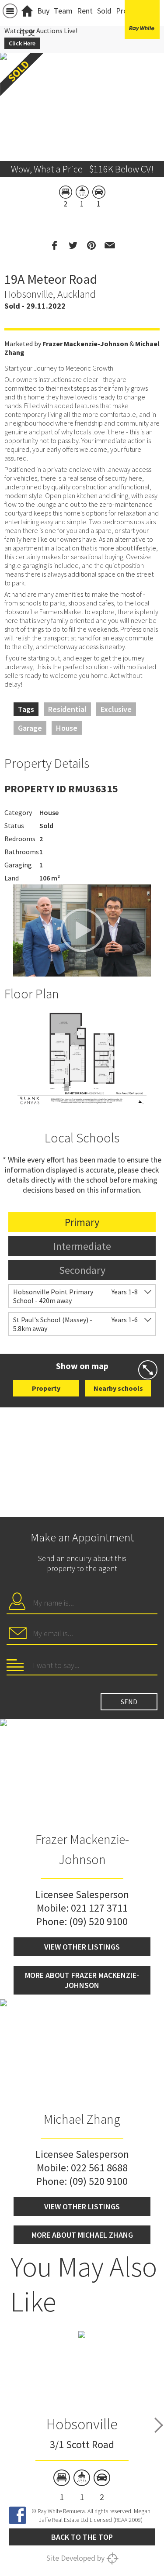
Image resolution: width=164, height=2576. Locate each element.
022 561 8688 (99, 2168)
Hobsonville (82, 2424)
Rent (85, 11)
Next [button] (159, 2425)
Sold (104, 11)
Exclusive (116, 709)
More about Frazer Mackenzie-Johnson (82, 1980)
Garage (30, 728)
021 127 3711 (99, 1908)
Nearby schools (118, 1388)
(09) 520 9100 (98, 1921)
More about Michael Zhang (82, 2235)
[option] (82, 1059)
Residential (67, 709)
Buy (43, 11)
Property (46, 1388)
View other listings (82, 1947)
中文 (28, 33)
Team (63, 11)
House (67, 728)
